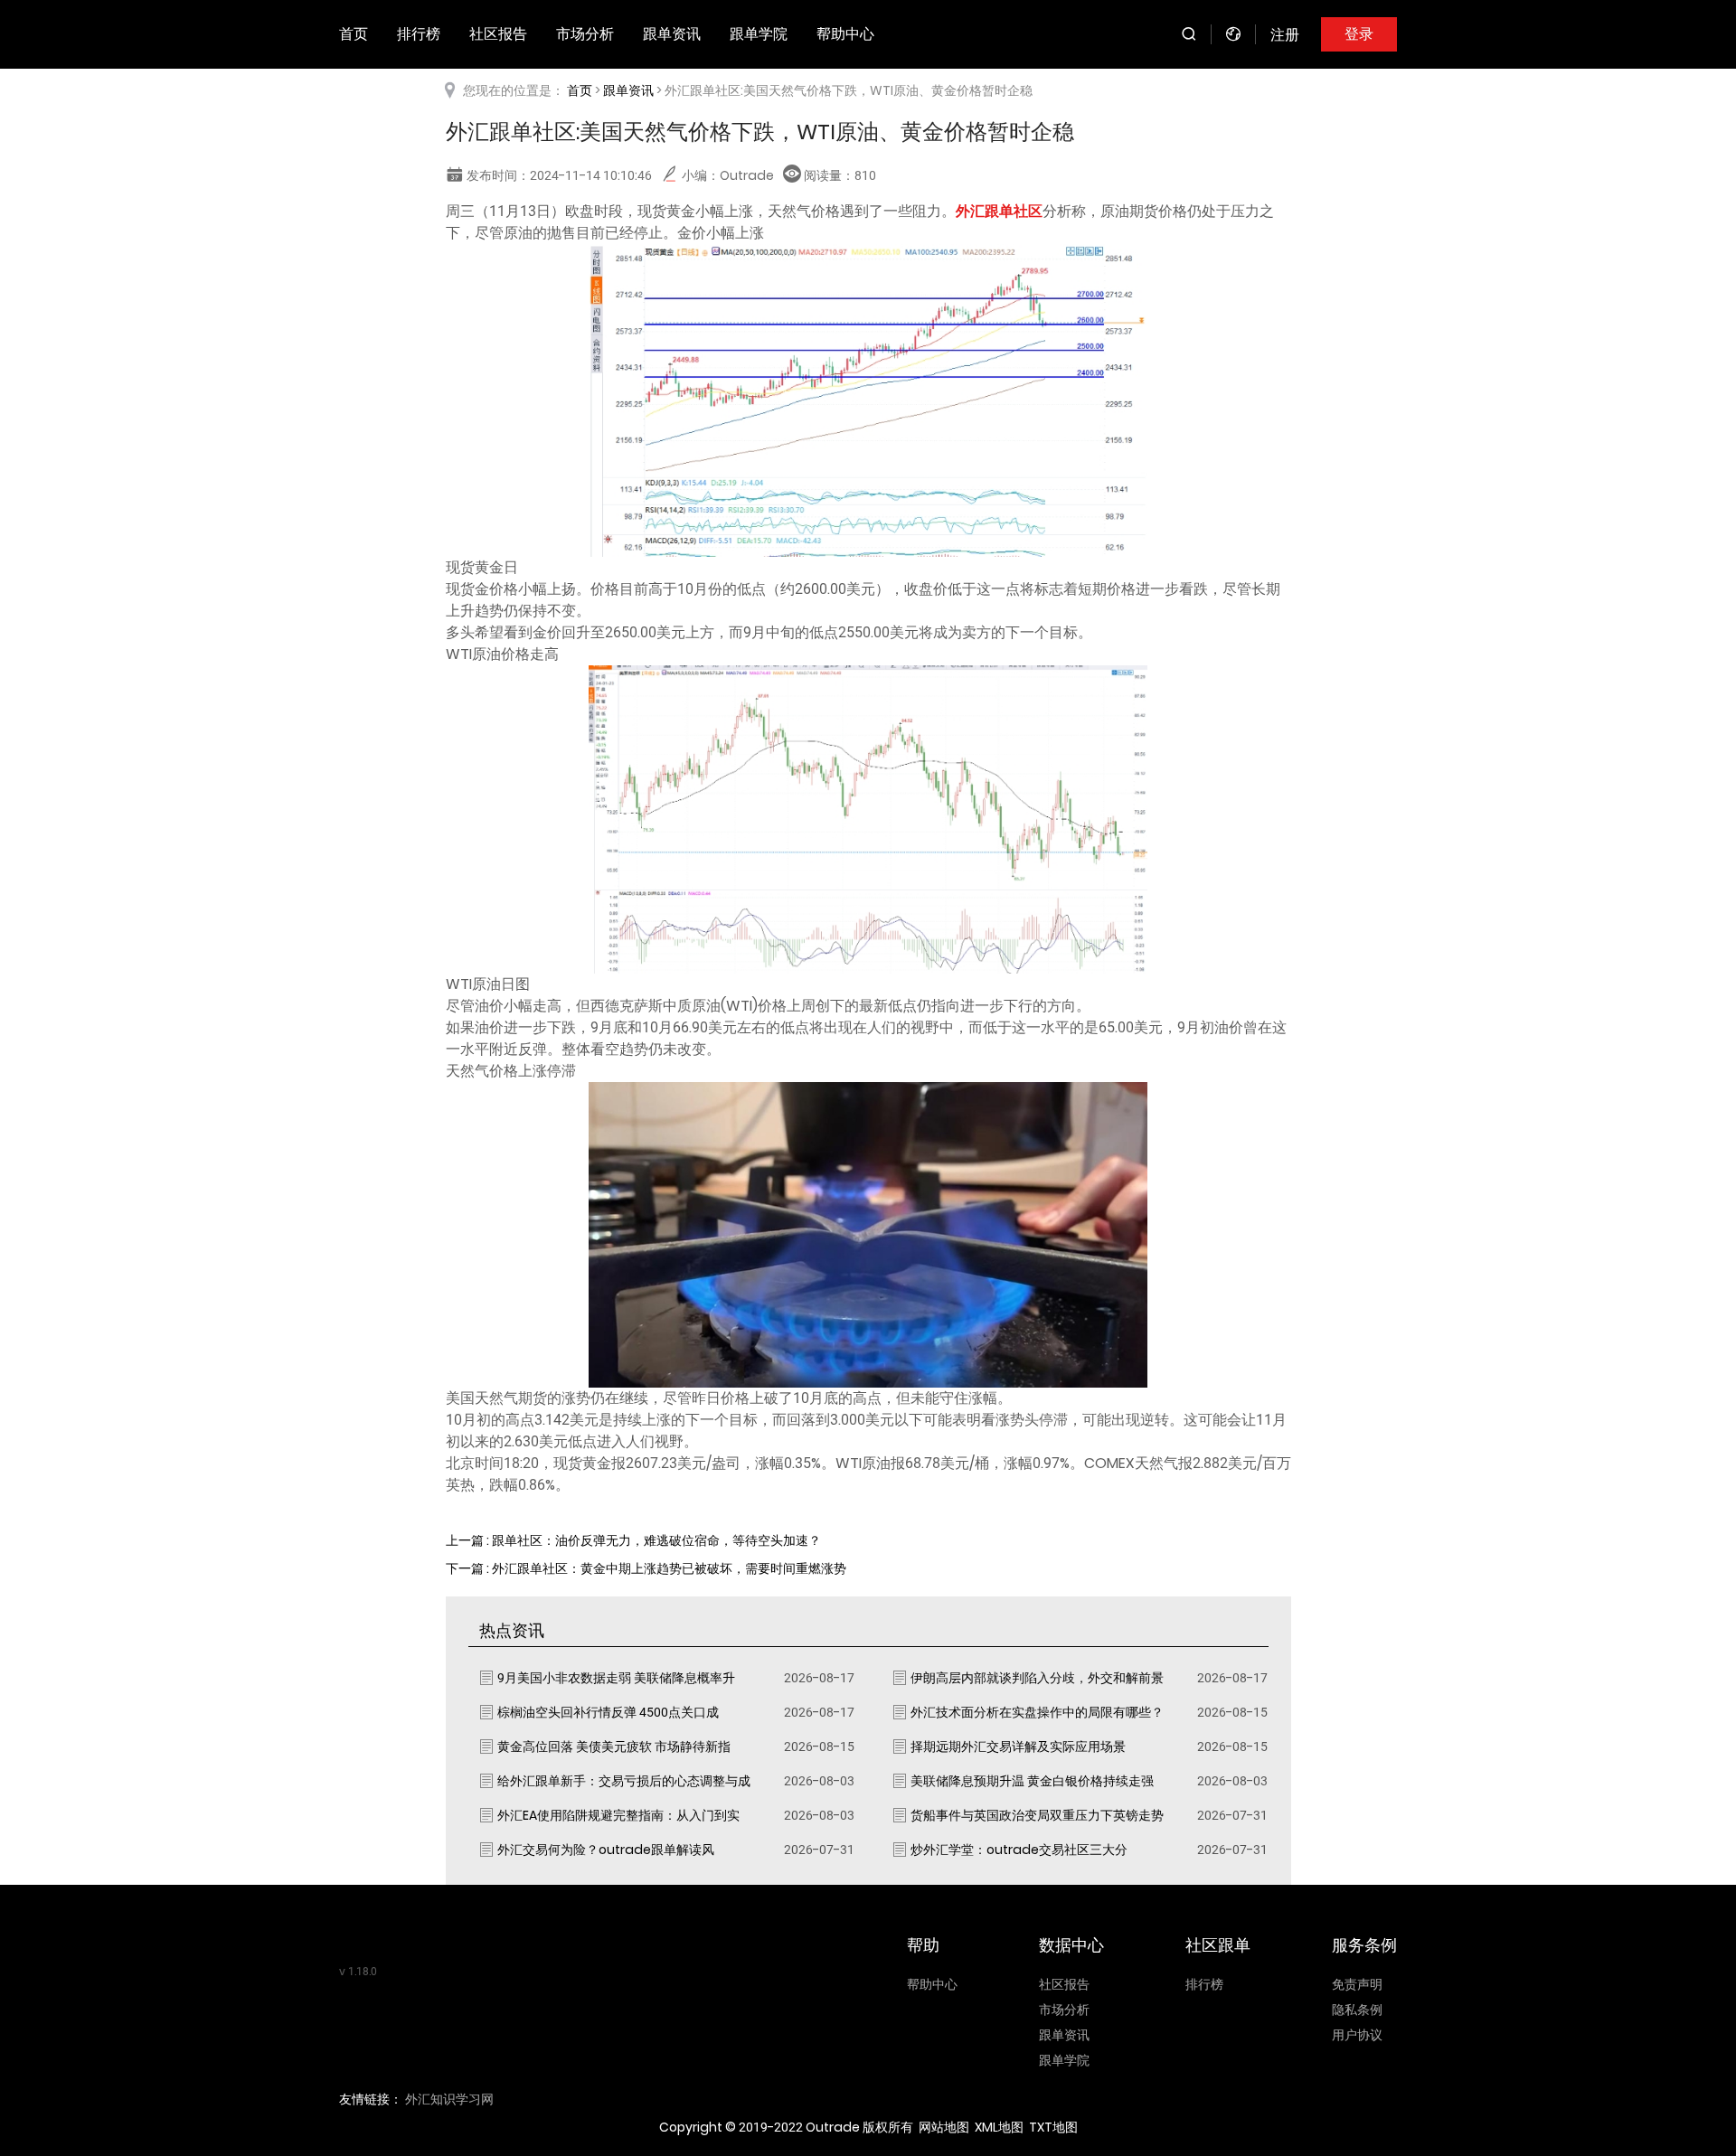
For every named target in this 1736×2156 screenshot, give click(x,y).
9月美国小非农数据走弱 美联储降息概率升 (616, 1678)
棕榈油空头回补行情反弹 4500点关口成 (608, 1712)
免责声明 (1357, 1984)
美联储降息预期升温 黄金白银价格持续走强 (1032, 1781)
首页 (354, 34)
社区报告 (498, 34)
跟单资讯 (672, 34)
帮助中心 (845, 34)
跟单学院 (759, 34)
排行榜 (419, 34)
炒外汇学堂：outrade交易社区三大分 (1019, 1850)
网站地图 (944, 2127)
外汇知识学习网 (449, 2099)
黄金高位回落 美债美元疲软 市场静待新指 (614, 1746)
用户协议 (1357, 2035)
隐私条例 (1357, 2010)
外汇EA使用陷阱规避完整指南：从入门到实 (618, 1815)
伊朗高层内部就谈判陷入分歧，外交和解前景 (1037, 1678)
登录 (1359, 34)
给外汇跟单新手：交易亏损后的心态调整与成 (624, 1781)
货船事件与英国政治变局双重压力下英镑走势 (1037, 1815)
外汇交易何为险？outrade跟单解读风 (606, 1850)
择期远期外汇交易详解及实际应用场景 (1018, 1746)
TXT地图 (1053, 2127)
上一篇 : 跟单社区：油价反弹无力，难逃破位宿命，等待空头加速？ (633, 1540)
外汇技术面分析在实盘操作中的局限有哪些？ (1037, 1712)
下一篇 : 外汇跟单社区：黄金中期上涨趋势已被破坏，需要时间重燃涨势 (646, 1568)
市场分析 (585, 34)
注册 (1285, 35)
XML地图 (999, 2127)
